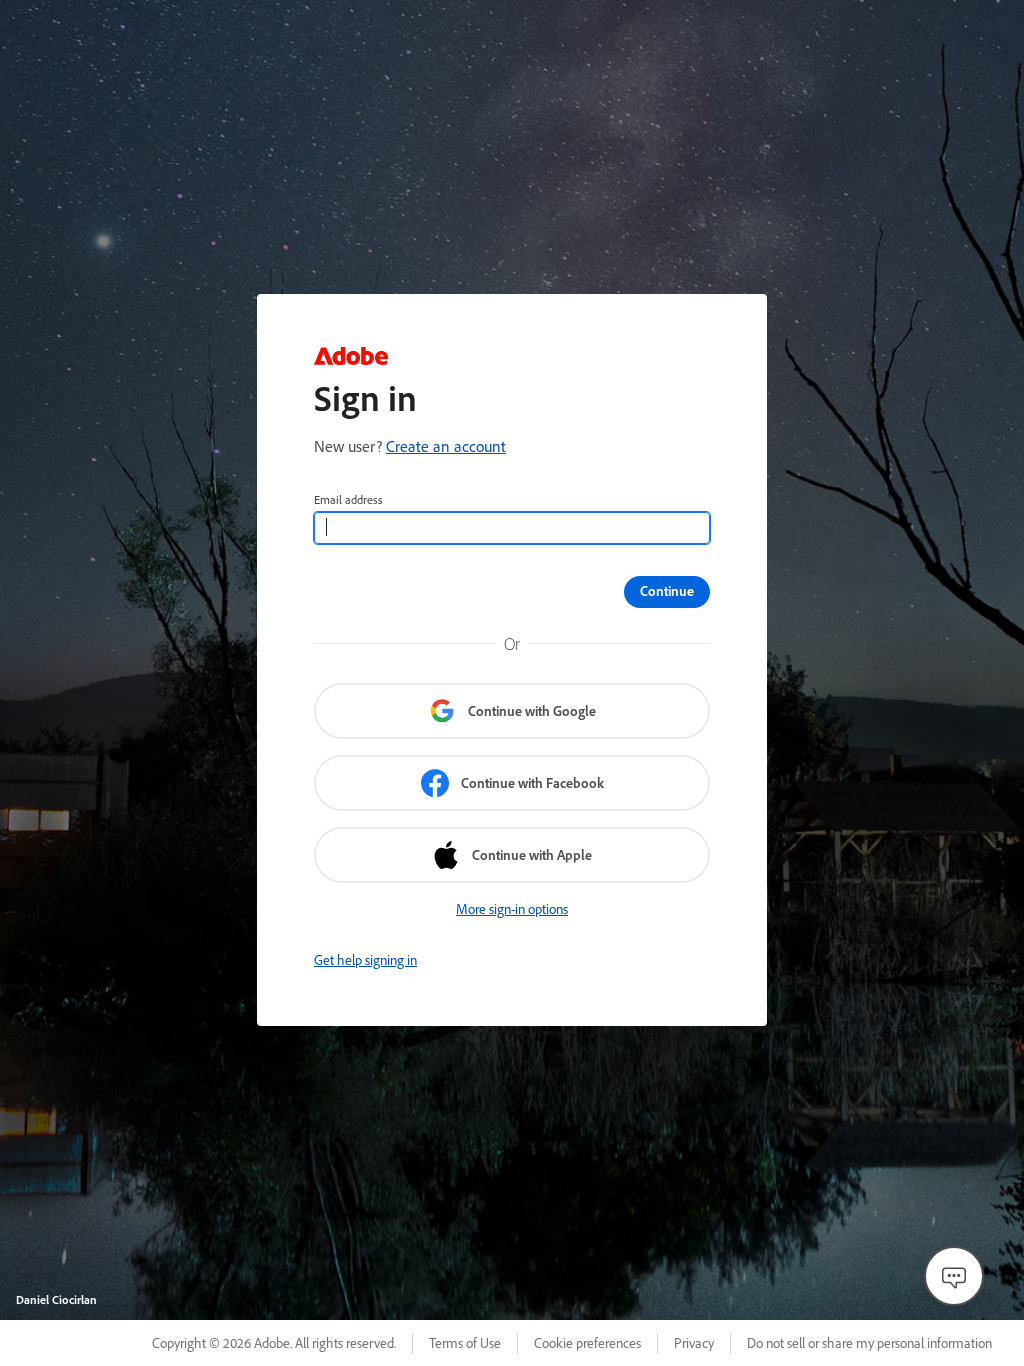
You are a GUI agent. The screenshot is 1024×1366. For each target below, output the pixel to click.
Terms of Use (465, 1343)
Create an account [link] (446, 446)
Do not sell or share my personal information (869, 1343)
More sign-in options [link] (512, 909)
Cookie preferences (587, 1343)
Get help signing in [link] (365, 960)
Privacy (694, 1343)
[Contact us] (954, 1276)
